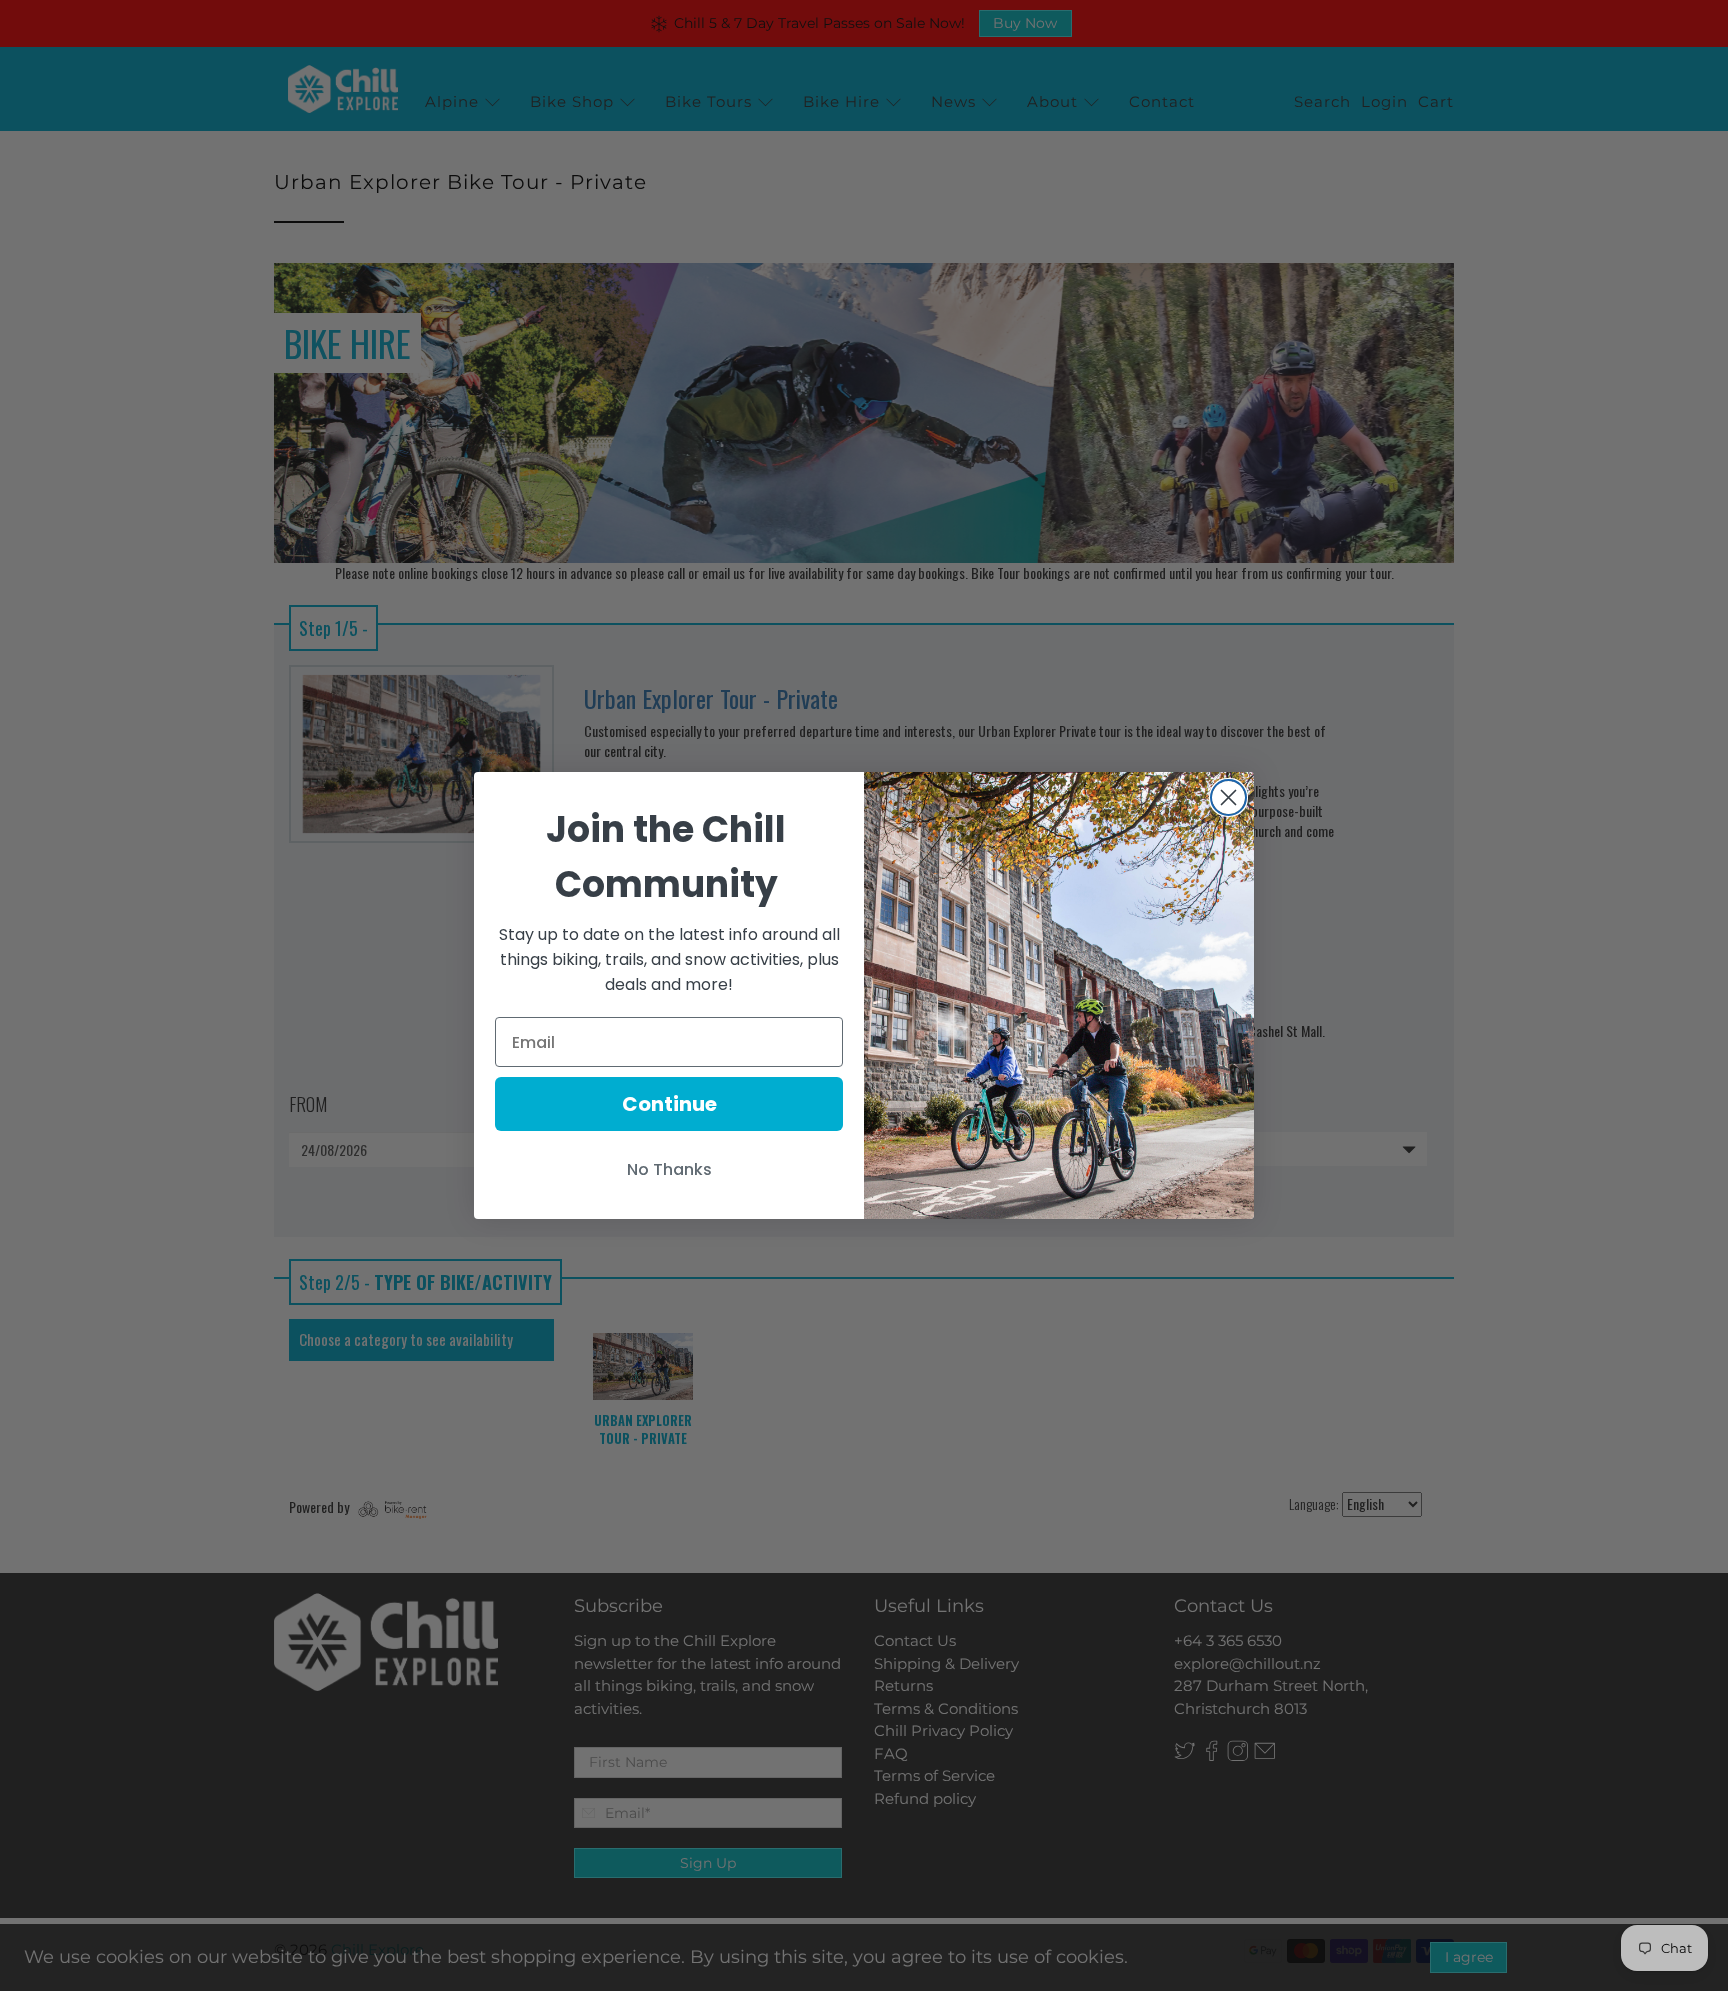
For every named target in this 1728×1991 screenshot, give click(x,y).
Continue (669, 1104)
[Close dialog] (1228, 797)
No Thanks (669, 1169)
